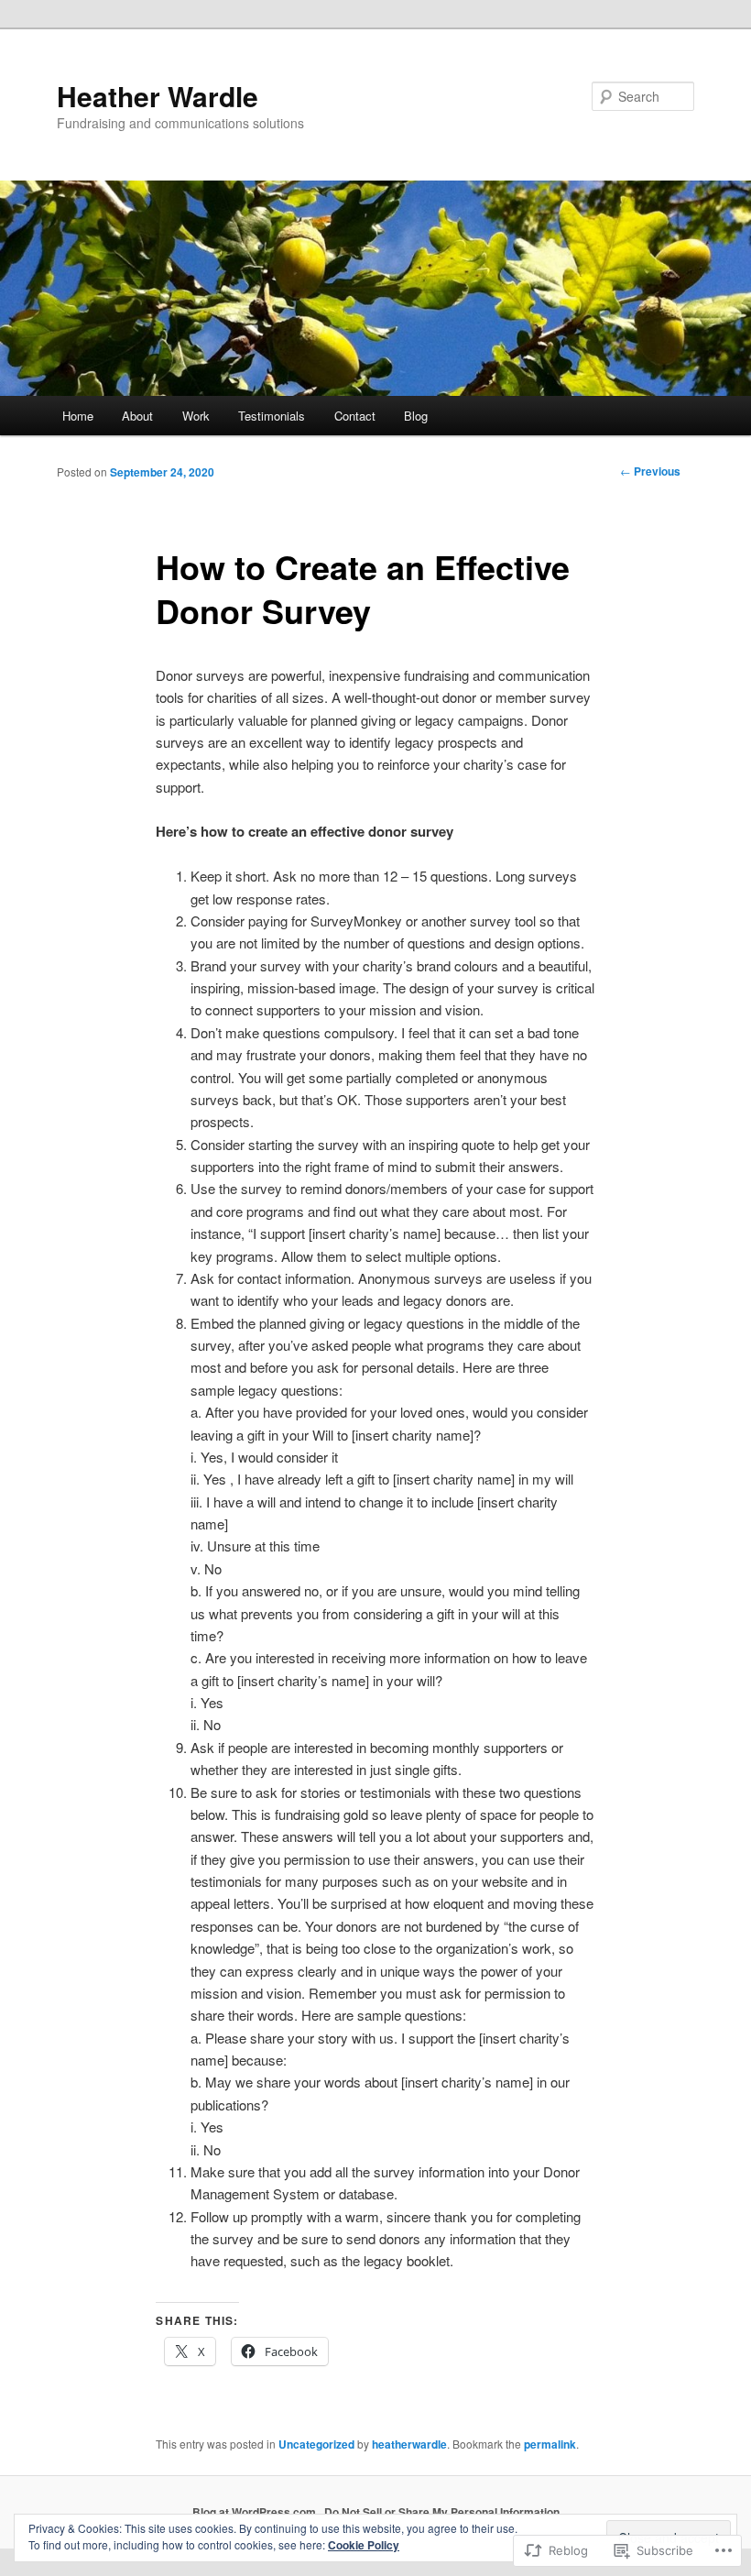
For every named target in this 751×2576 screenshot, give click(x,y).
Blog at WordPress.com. (256, 2512)
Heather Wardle (158, 96)
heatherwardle (409, 2444)
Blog (416, 416)
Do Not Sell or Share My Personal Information (442, 2512)
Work (196, 416)
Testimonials (272, 416)
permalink (550, 2444)
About (137, 416)
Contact (355, 416)
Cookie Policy (364, 2545)
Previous (650, 471)
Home (78, 416)
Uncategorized (316, 2444)
